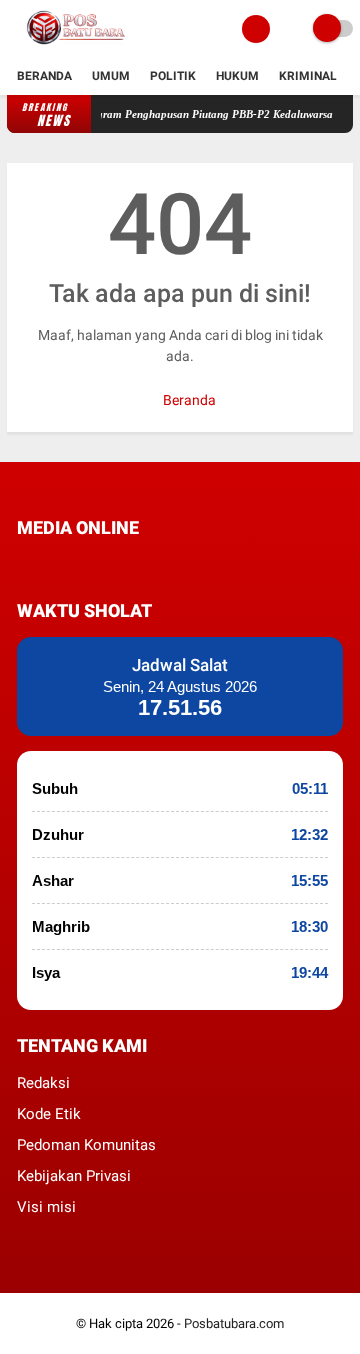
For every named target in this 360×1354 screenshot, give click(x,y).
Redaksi (43, 1083)
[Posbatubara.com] (77, 46)
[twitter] (50, 564)
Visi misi (46, 1207)
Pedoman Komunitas (86, 1145)
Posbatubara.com (234, 1323)
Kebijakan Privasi (74, 1176)
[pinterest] (104, 564)
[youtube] (158, 564)
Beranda (44, 76)
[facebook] (23, 564)
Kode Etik (49, 1114)
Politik (173, 76)
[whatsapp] (77, 564)
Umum (111, 76)
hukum (237, 76)
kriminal (308, 76)
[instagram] (131, 564)
